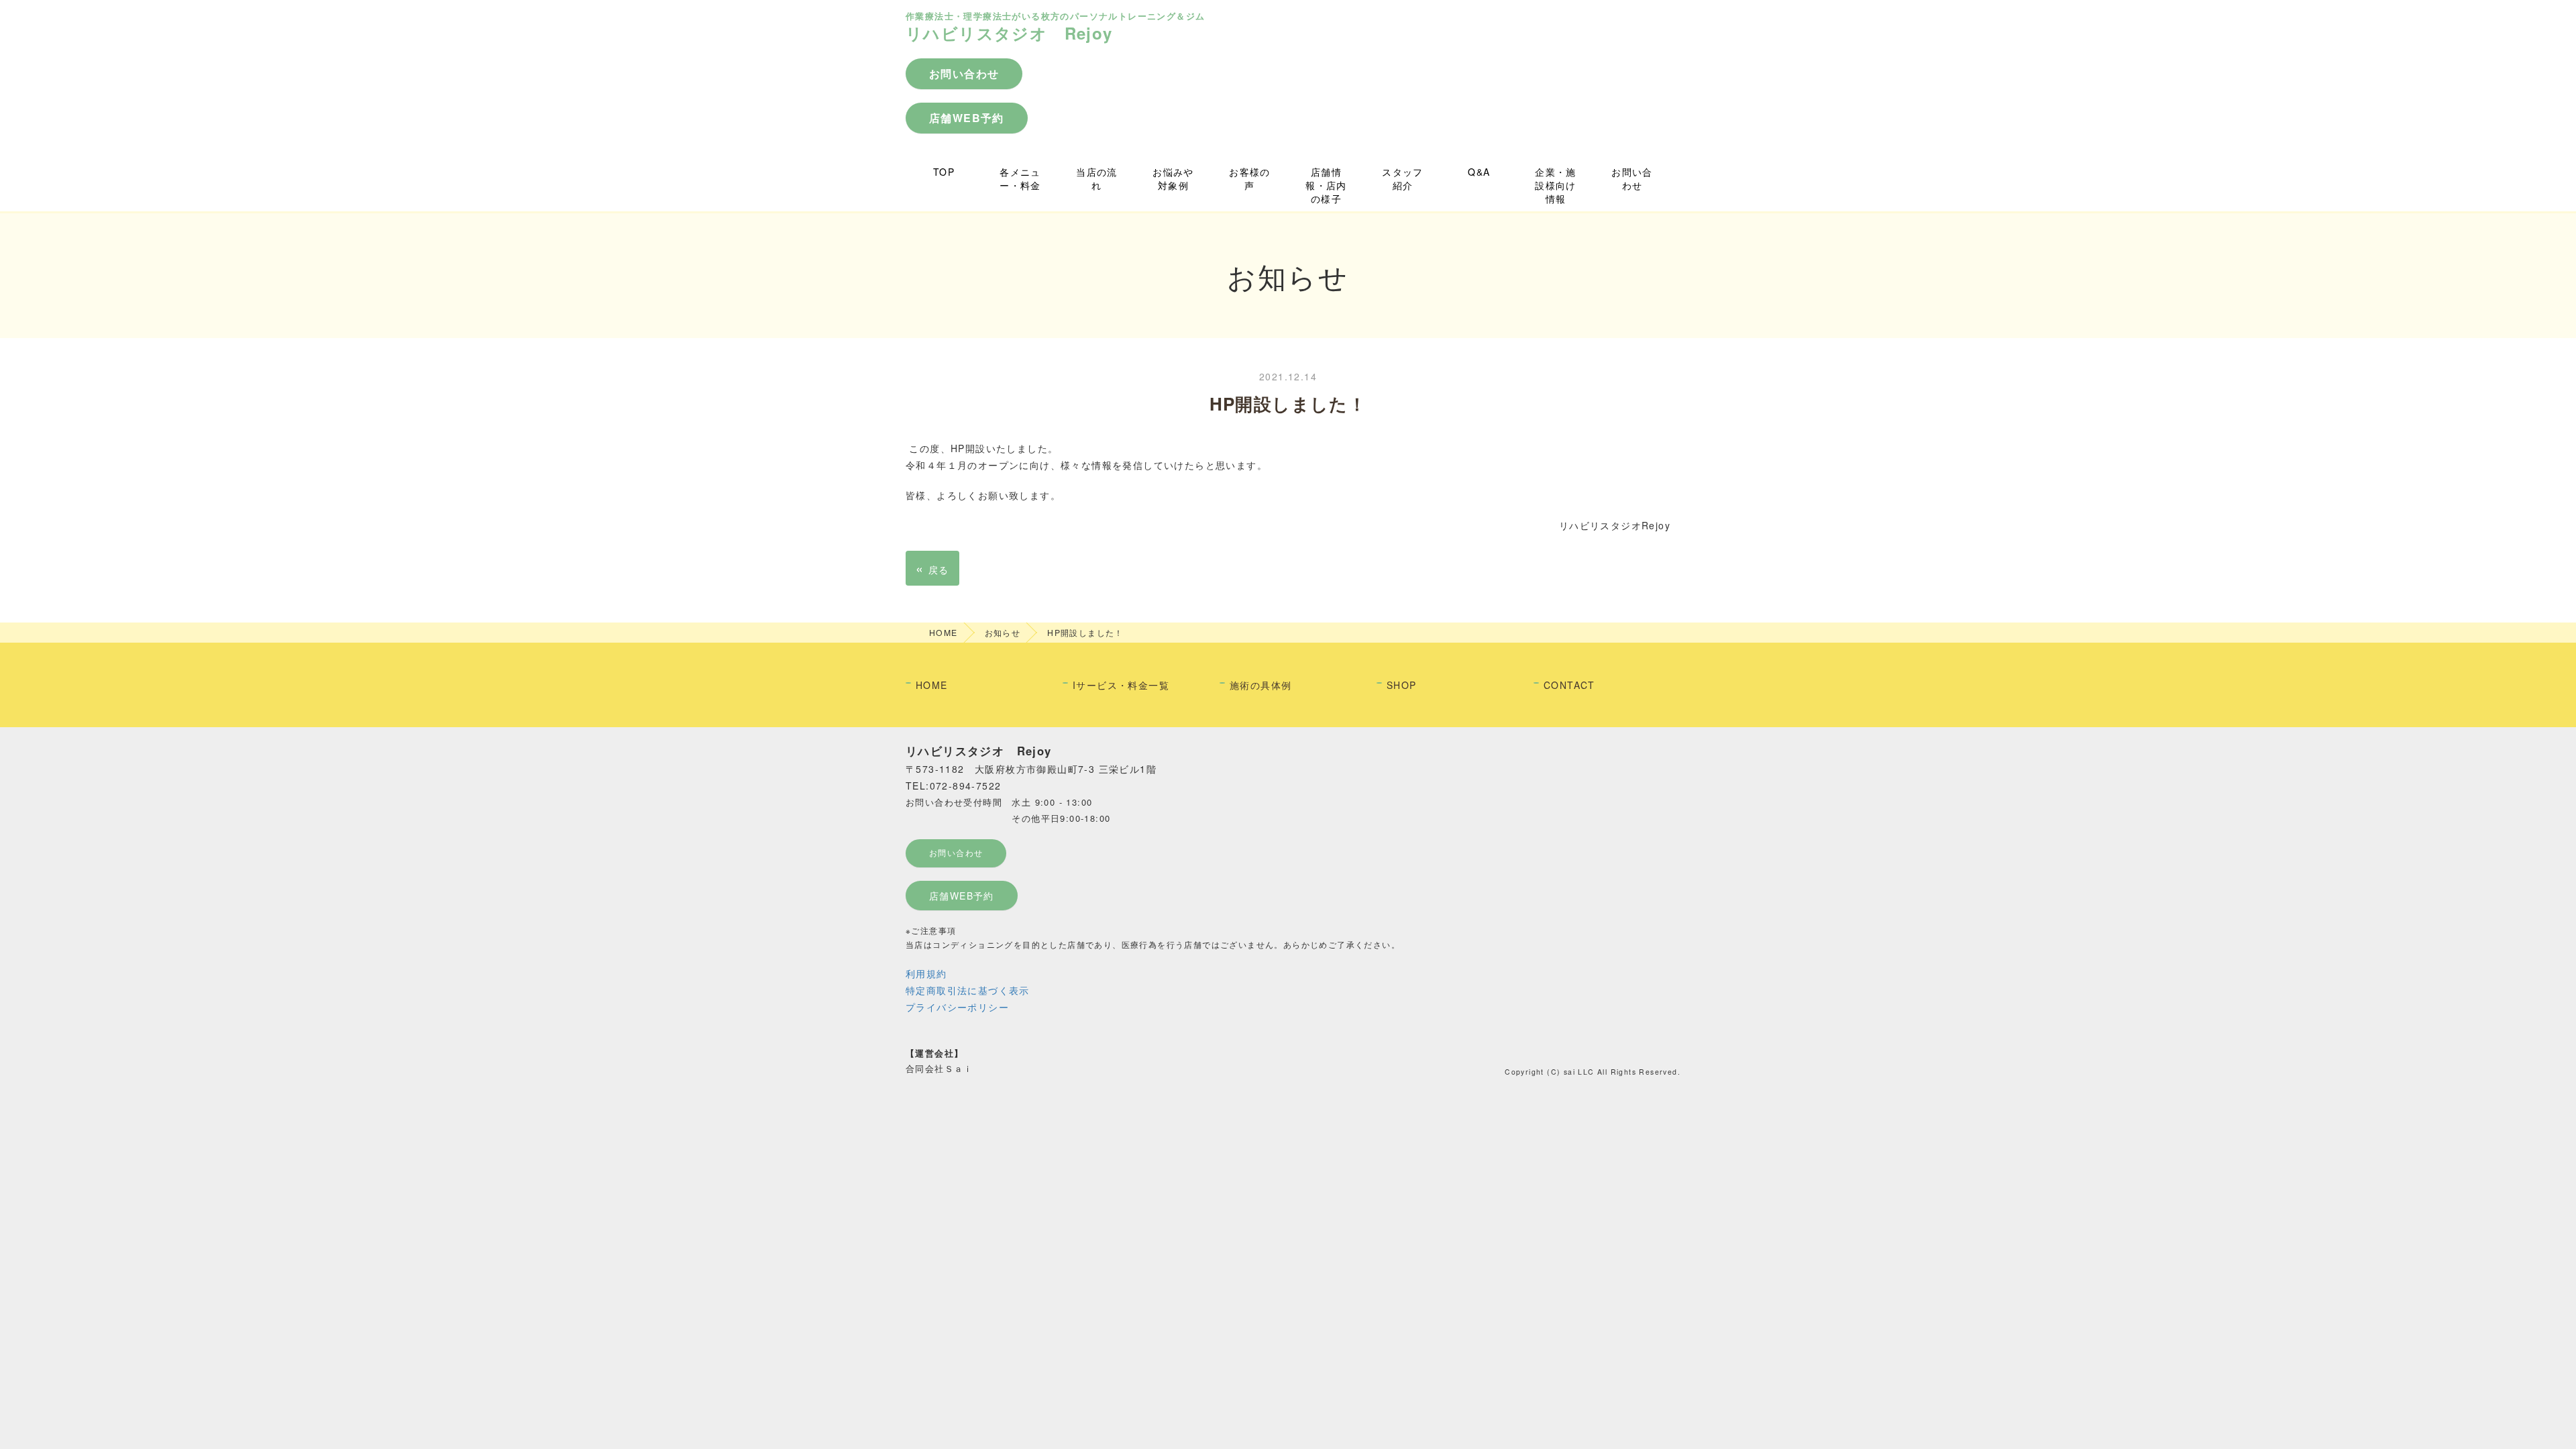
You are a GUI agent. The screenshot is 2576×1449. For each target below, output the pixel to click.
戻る (932, 568)
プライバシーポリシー (957, 1007)
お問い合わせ (1632, 178)
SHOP (1402, 685)
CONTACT (1569, 685)
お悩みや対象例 (1173, 178)
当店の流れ (1097, 178)
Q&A (1479, 172)
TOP (944, 172)
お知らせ (1003, 632)
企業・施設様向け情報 (1556, 185)
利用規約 (926, 973)
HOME (944, 632)
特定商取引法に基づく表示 (968, 990)
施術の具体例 (1260, 685)
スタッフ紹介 (1403, 178)
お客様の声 (1250, 178)
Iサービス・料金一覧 (1121, 685)
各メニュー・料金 (1020, 178)
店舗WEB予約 (962, 896)
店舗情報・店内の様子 (1326, 185)
